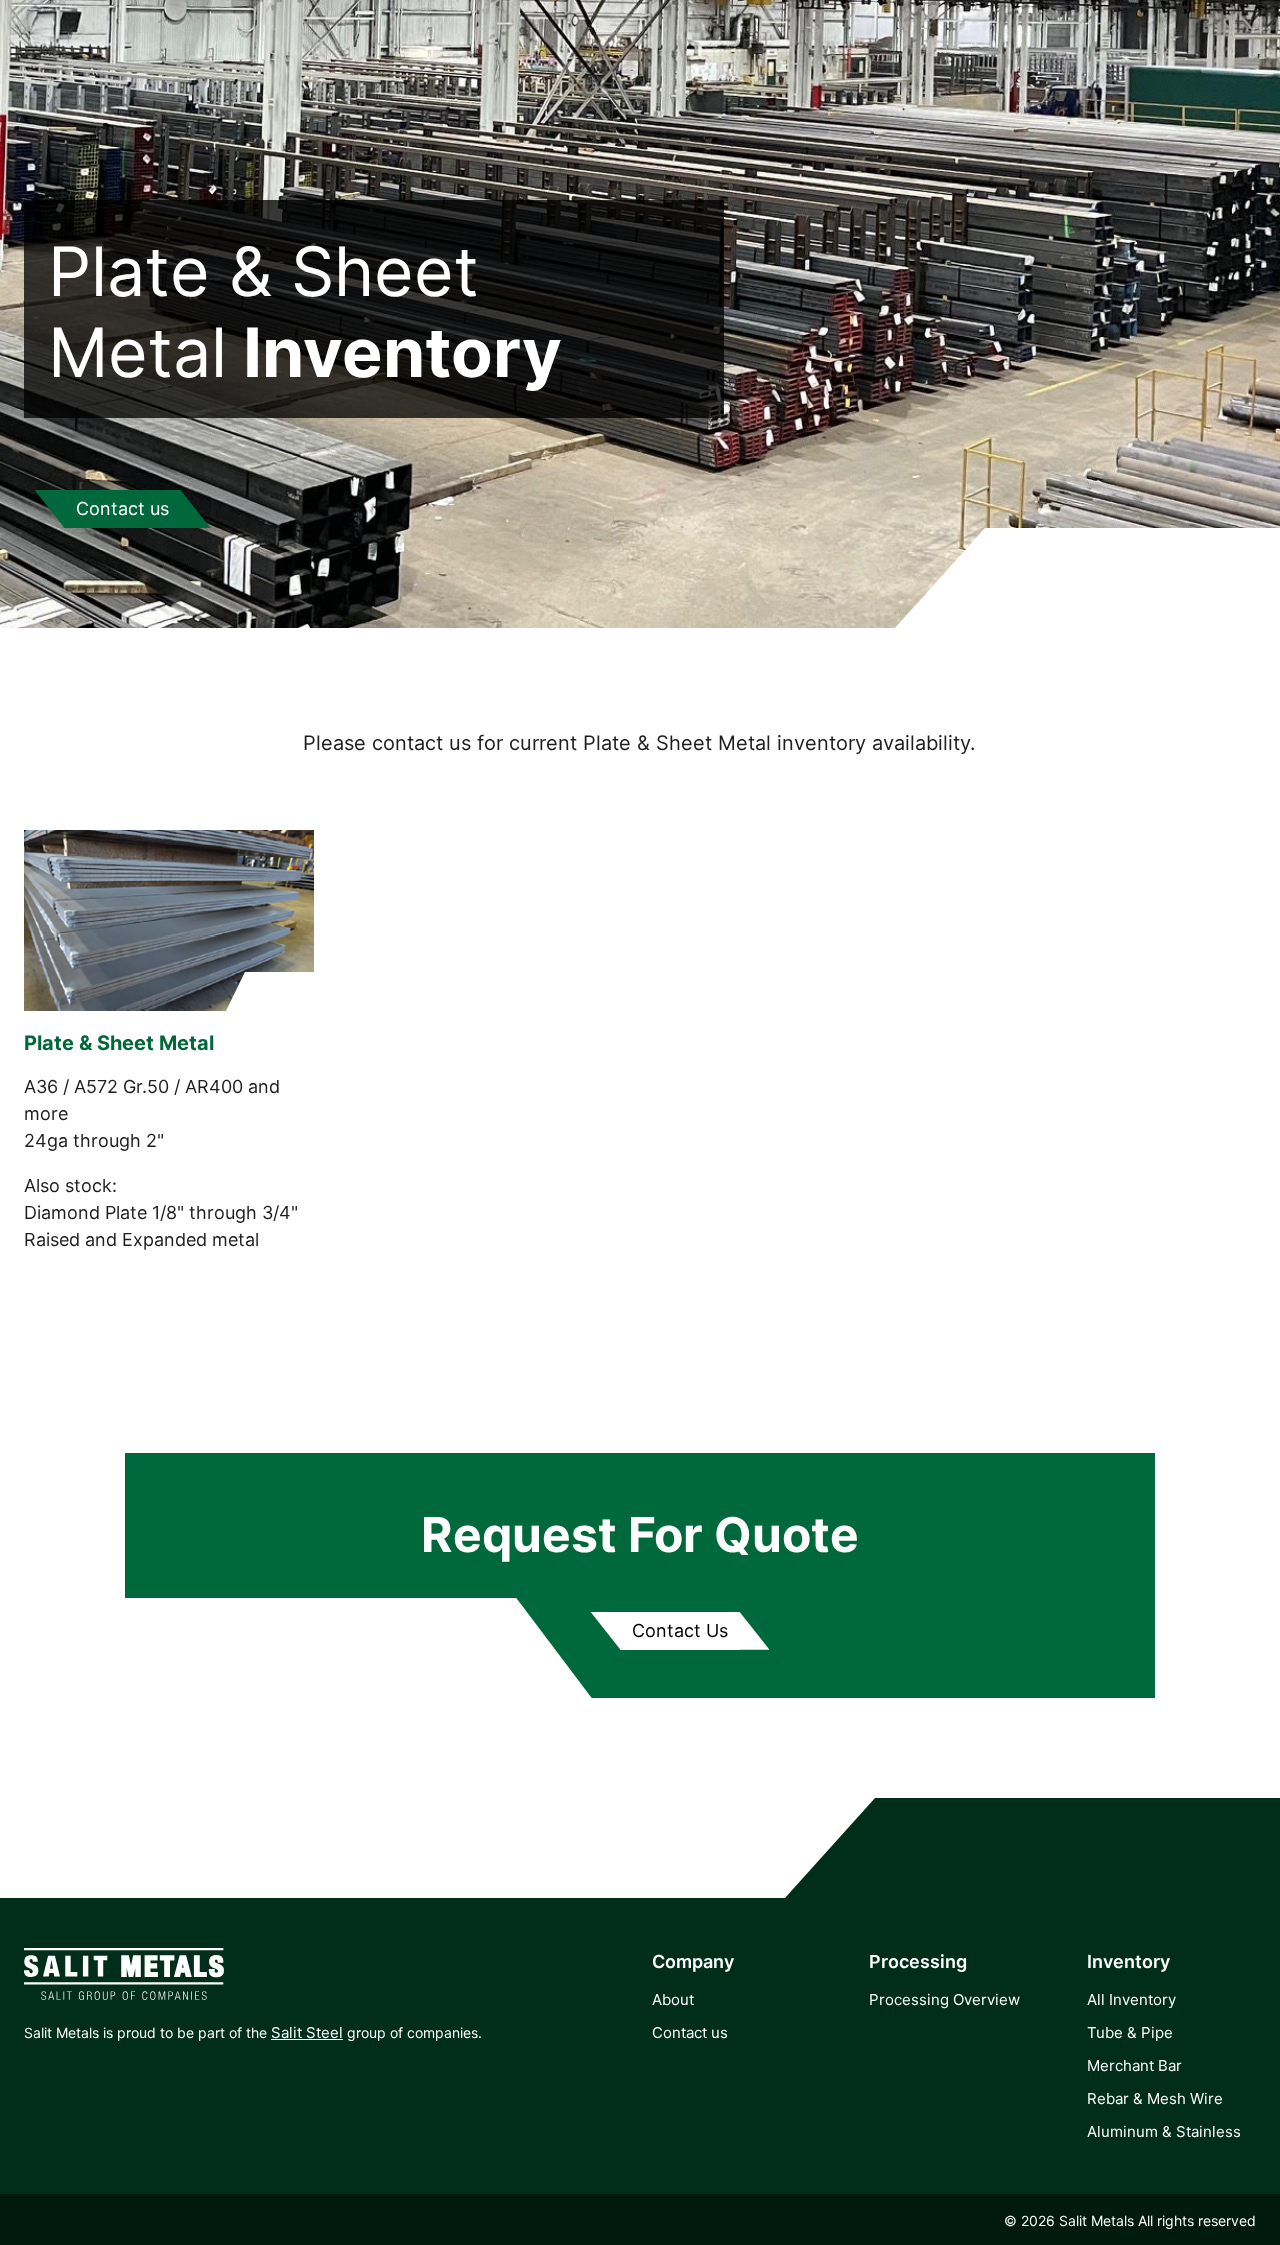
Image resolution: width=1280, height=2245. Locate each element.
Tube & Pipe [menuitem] (1130, 2032)
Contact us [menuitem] (690, 2032)
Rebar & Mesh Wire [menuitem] (1155, 2098)
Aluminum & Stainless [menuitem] (1164, 2131)
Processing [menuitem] (918, 1961)
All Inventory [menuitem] (1131, 1999)
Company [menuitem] (693, 1961)
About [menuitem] (673, 1999)
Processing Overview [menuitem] (944, 1999)
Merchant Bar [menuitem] (1134, 2065)
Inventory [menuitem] (1128, 1961)
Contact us (122, 508)
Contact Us (680, 1630)
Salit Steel (307, 2032)
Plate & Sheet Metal (119, 1043)
